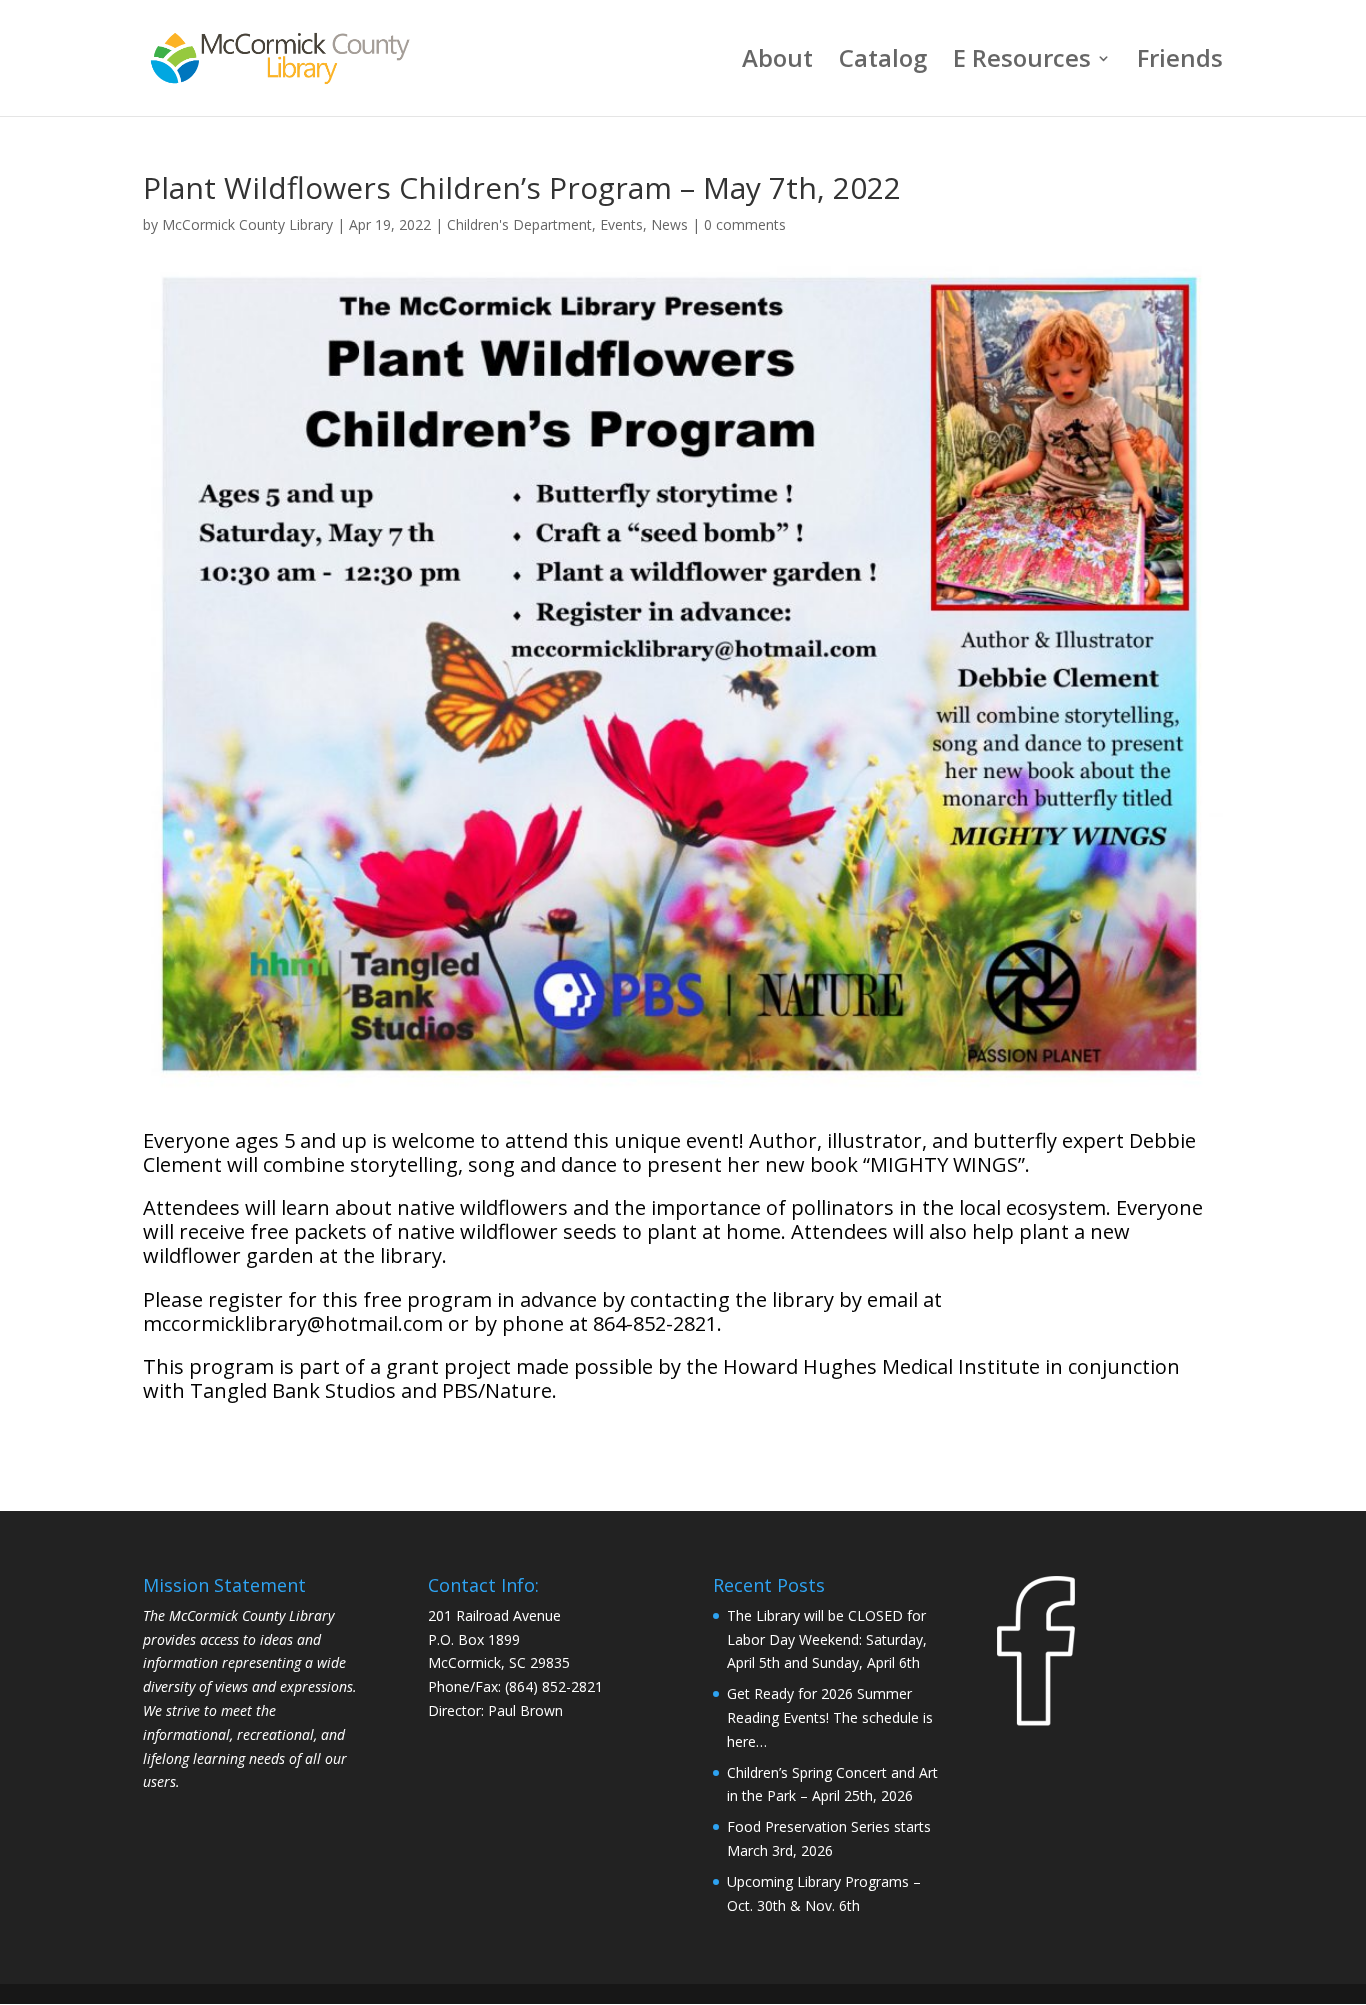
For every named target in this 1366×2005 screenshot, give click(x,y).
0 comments (745, 224)
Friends (1180, 62)
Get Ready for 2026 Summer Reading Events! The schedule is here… (830, 1717)
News (669, 224)
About (777, 62)
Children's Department (519, 224)
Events (621, 224)
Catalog (883, 62)
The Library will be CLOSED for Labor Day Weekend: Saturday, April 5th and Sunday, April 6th (827, 1639)
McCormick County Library (247, 224)
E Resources (1022, 62)
